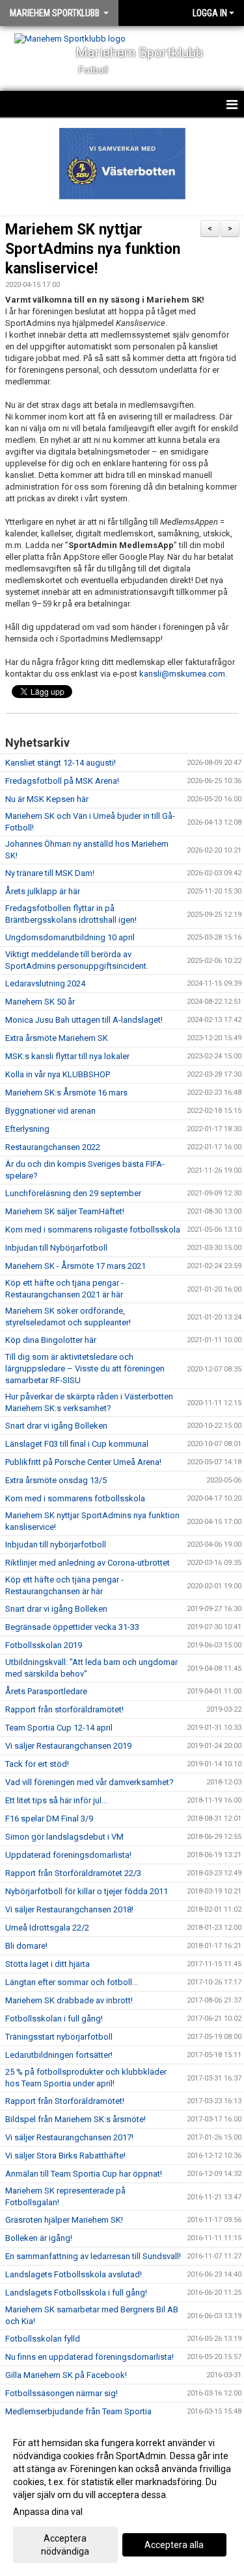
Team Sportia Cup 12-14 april (59, 1728)
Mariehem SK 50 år (40, 1002)
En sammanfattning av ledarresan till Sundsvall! (93, 2256)
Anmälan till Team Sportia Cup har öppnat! (84, 2174)
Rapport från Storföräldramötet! (65, 2101)
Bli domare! (26, 1946)
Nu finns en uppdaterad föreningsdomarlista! (89, 2357)
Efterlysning (27, 1129)
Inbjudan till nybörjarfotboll (56, 1544)
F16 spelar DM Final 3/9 (49, 1819)
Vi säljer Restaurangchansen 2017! (69, 2137)
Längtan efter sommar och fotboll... (72, 1982)
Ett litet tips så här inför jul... (56, 1800)
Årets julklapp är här (43, 891)
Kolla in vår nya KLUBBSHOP (58, 1074)
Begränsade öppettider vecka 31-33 (72, 1627)
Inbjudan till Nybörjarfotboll (56, 1248)
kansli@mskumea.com (182, 674)
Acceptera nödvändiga (65, 2545)
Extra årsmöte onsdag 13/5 (56, 1480)
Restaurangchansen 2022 (53, 1147)
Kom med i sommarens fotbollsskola (75, 1498)
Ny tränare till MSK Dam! (50, 873)
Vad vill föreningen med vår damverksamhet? (89, 1782)
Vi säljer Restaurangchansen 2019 (68, 1746)
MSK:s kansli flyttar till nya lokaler (67, 1056)
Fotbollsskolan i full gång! (54, 2019)
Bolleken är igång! (39, 2238)
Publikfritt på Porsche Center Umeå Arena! (83, 1462)
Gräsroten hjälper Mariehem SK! (64, 2220)
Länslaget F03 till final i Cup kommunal (77, 1444)
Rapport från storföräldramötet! (64, 1709)
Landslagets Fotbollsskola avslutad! (74, 2274)
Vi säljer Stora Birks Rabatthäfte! (65, 2156)
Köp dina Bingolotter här (51, 1340)
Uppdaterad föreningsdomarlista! (68, 1855)
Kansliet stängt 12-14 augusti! (61, 763)
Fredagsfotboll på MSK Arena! (62, 781)
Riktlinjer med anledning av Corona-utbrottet (88, 1563)
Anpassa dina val (48, 2512)
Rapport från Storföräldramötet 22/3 (73, 1873)
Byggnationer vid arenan (50, 1111)
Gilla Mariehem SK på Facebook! (66, 2375)
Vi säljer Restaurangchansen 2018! (69, 1909)
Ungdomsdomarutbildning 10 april (70, 937)
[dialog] (122, 2496)
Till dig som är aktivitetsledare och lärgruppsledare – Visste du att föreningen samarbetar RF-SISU (85, 1369)
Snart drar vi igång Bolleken (56, 1426)
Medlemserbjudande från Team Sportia (78, 2411)
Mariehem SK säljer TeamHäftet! (65, 1211)
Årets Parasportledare (46, 1691)
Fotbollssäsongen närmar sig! (61, 2393)
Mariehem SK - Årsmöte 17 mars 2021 (75, 1266)
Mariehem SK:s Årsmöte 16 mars (66, 1093)
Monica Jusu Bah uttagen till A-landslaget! (84, 1020)
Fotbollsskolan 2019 (44, 1645)
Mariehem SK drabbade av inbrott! (69, 2000)
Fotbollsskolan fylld (43, 2339)
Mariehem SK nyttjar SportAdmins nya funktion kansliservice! (93, 249)
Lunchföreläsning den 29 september (73, 1193)
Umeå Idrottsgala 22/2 (47, 1928)
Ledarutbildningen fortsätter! (59, 2055)
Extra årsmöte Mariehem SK (57, 1038)
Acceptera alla (174, 2545)
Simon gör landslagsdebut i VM (64, 1837)
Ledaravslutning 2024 (45, 983)
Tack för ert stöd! (37, 1764)
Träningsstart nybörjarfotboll (59, 2037)
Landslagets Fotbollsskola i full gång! (76, 2293)
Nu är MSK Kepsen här (47, 799)
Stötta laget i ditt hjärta (47, 1964)
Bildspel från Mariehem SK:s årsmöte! (75, 2119)
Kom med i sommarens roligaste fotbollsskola (93, 1230)
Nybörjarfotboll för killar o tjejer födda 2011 (87, 1891)
